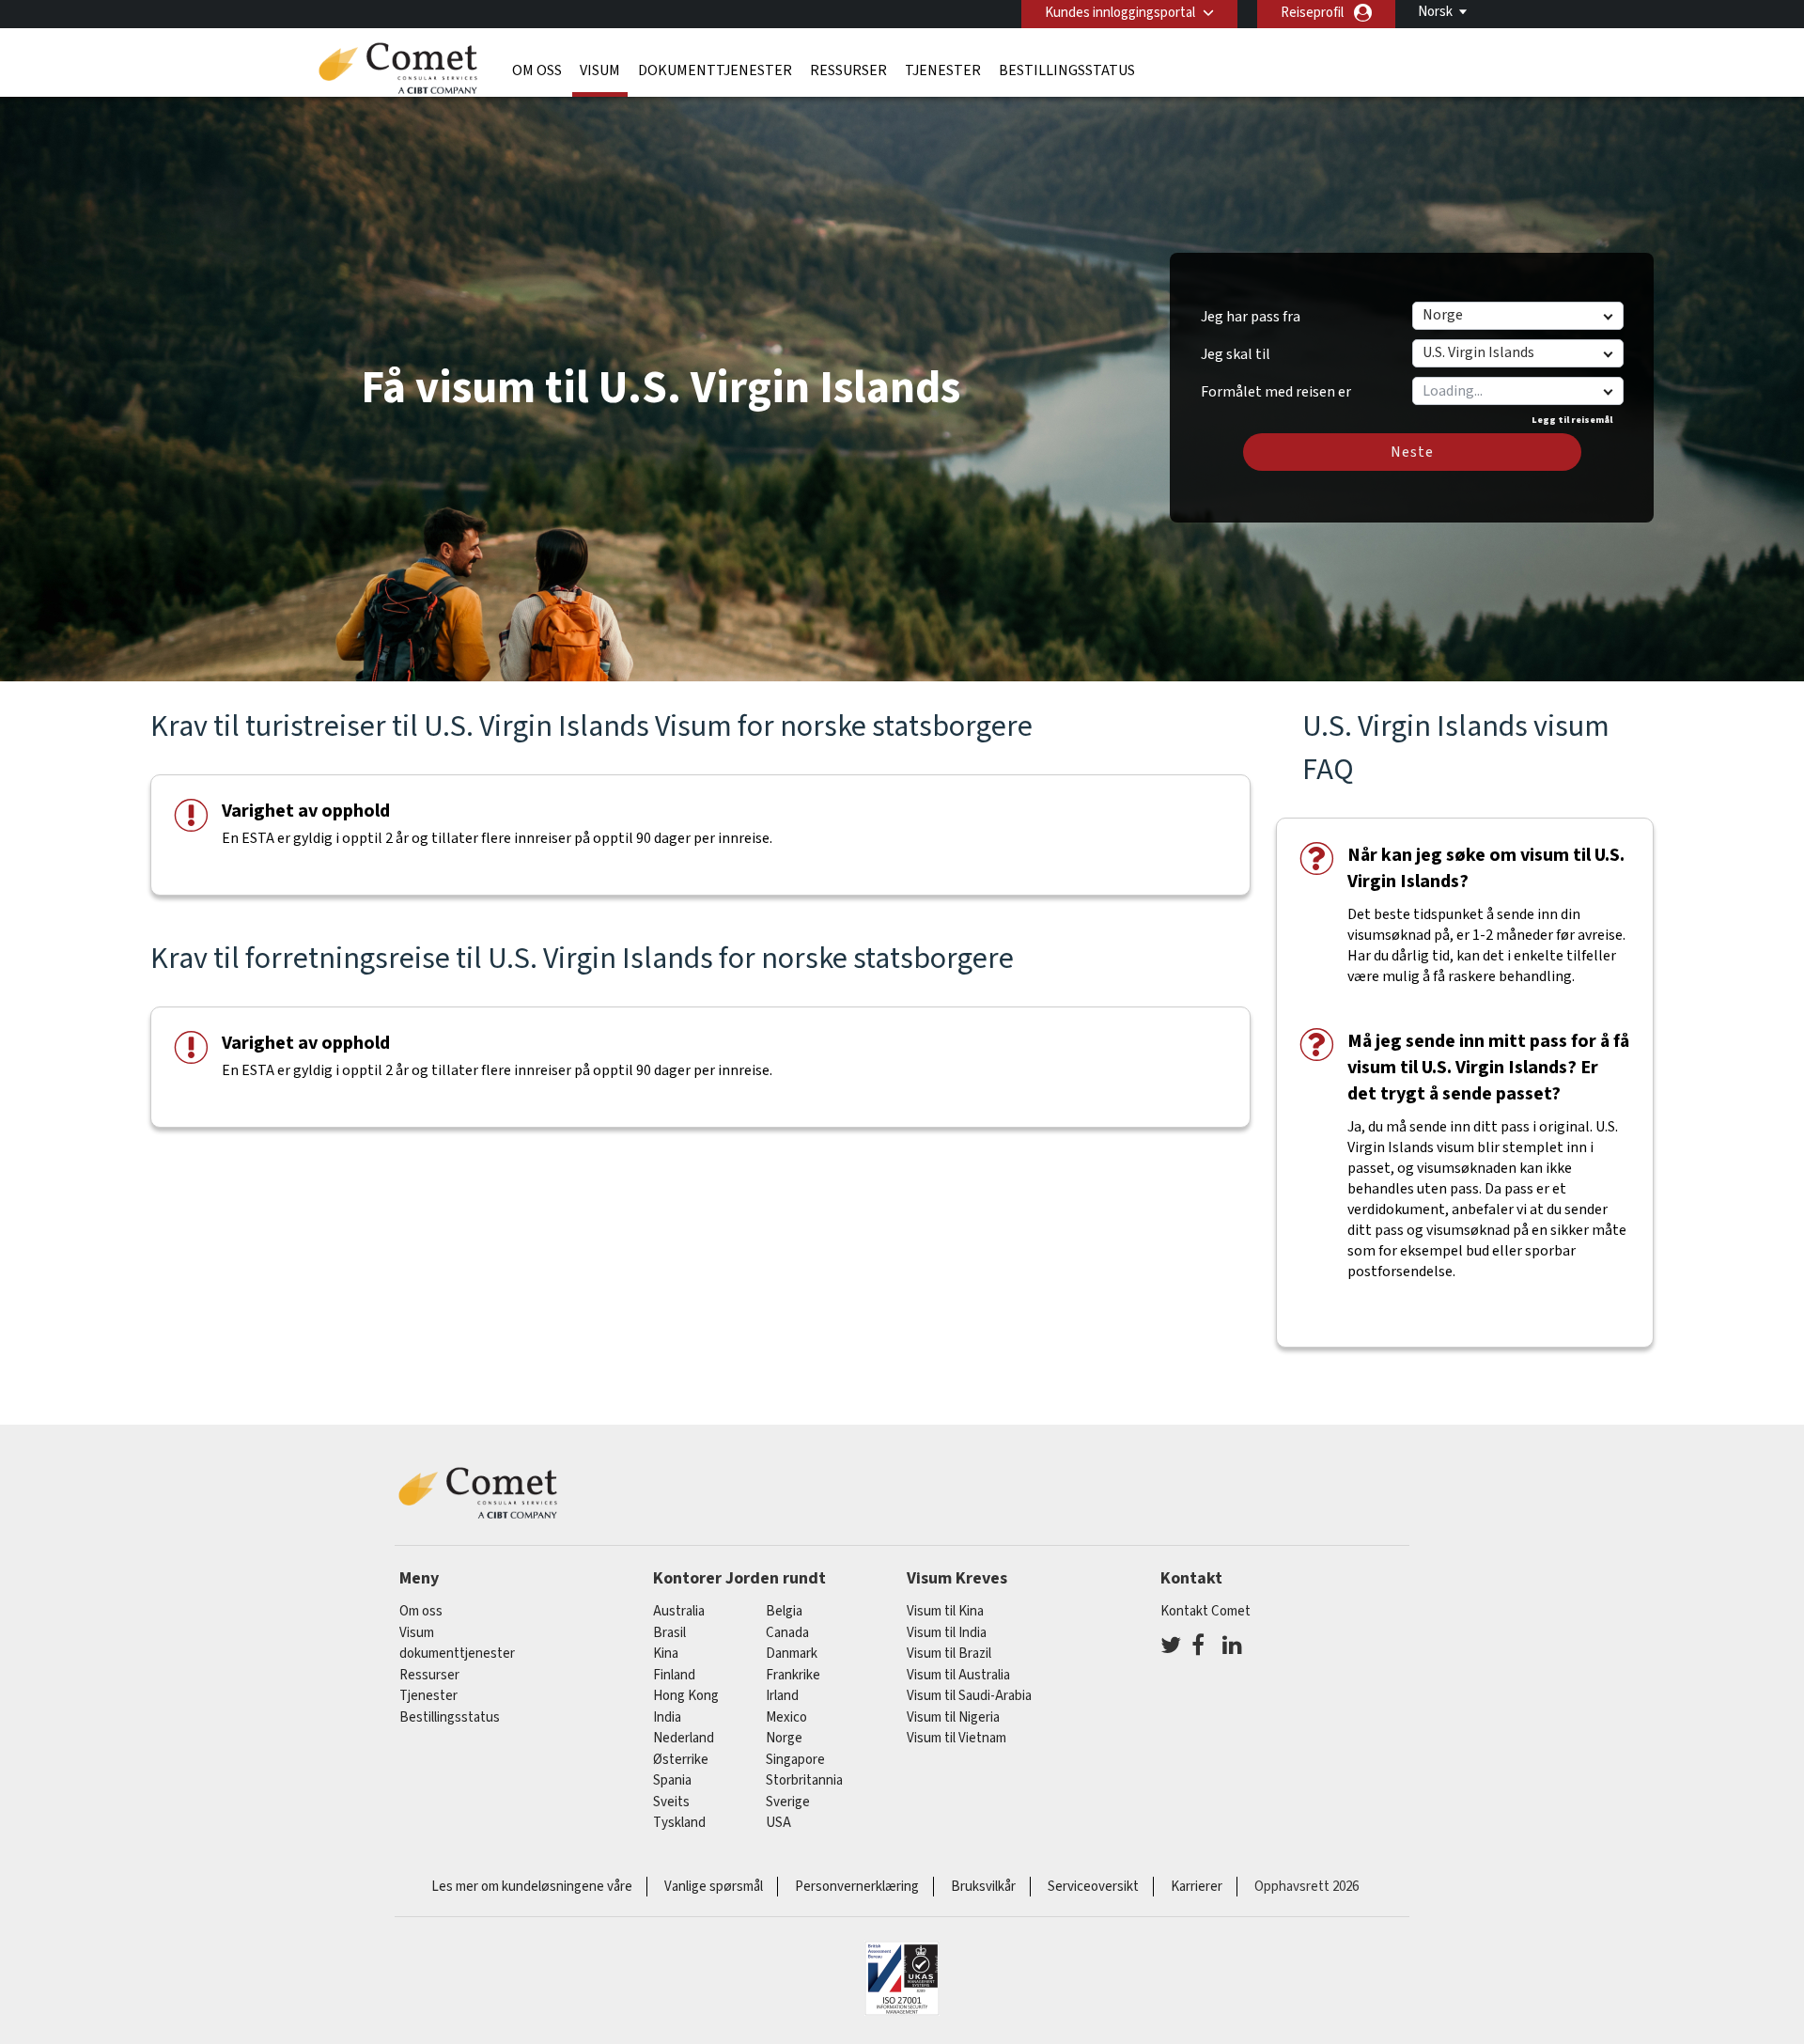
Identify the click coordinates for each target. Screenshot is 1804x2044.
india (667, 1717)
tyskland (679, 1823)
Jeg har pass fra (1251, 317)
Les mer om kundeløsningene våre (532, 1887)
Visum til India (947, 1633)
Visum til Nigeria (953, 1717)
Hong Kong (686, 1696)
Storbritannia (804, 1780)
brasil (669, 1633)
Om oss (537, 70)
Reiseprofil (1312, 13)
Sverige (788, 1802)
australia (679, 1611)
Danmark (792, 1654)
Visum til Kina (945, 1611)
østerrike (681, 1760)
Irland (782, 1696)
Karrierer (1197, 1887)
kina (666, 1654)
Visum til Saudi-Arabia (969, 1696)
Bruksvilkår (983, 1887)
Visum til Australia (958, 1675)
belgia (784, 1611)
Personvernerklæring (857, 1887)
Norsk (1435, 12)
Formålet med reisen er (1276, 385)
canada (787, 1633)
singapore (795, 1760)
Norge (784, 1738)
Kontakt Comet (1205, 1611)
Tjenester (943, 70)
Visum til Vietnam (956, 1738)
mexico (786, 1717)
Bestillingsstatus (1067, 70)
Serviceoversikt (1093, 1887)
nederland (684, 1738)
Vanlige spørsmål (714, 1887)
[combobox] (1517, 391)
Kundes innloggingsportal (1120, 13)
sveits (671, 1802)
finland (674, 1675)
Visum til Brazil (949, 1654)
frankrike (793, 1675)
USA (778, 1823)
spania (672, 1780)
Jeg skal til (1236, 354)
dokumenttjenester (715, 70)
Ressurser (848, 70)
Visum (600, 70)
